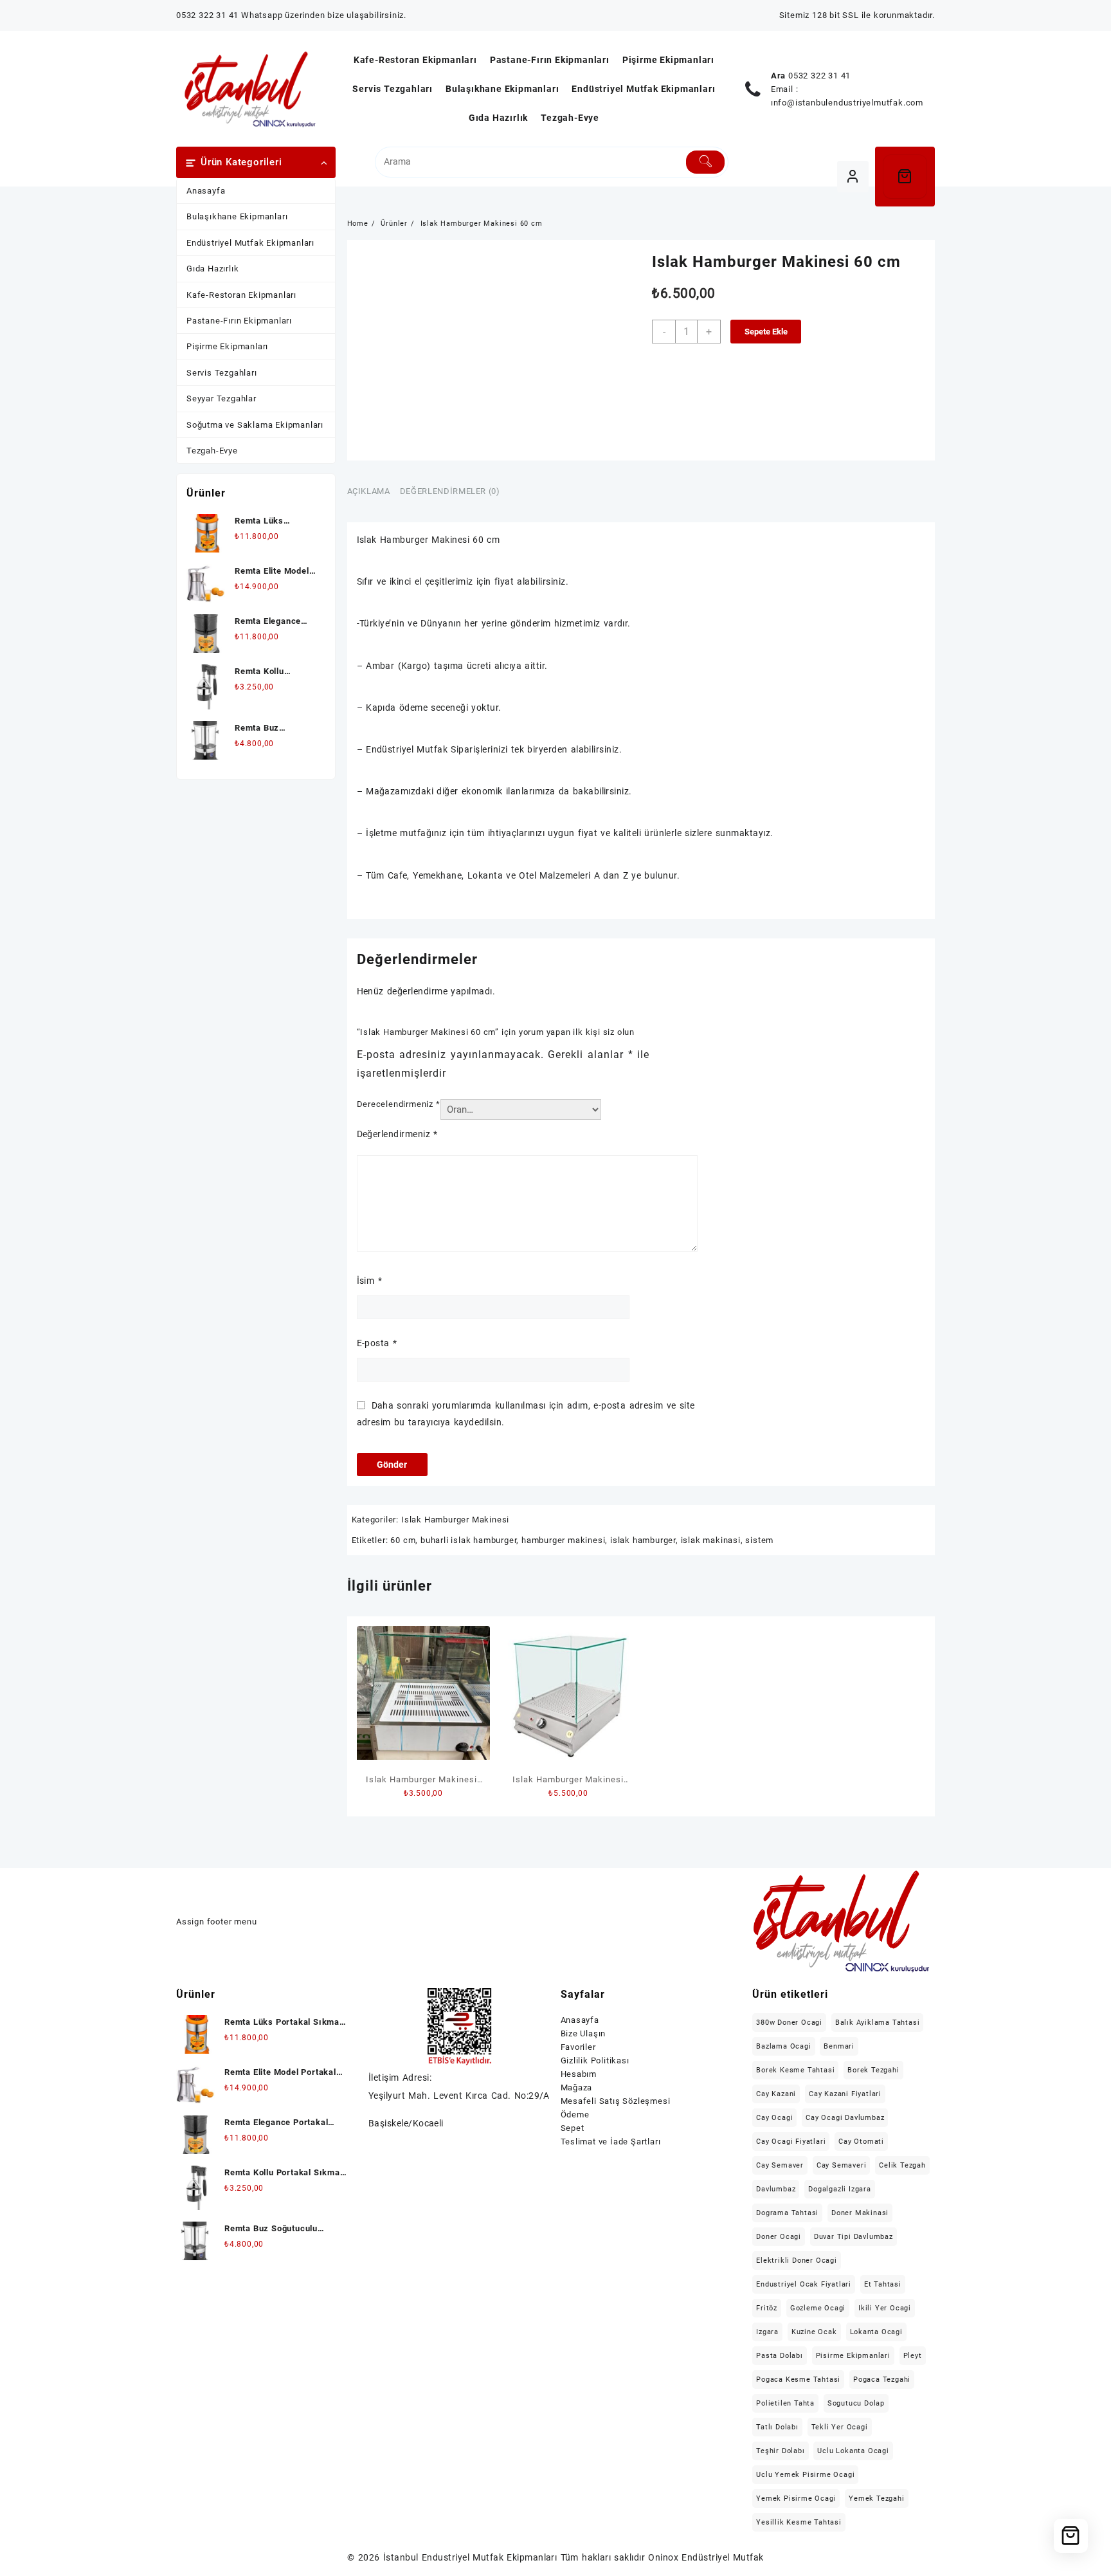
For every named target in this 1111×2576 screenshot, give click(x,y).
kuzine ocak (814, 2332)
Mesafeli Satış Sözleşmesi (616, 2101)
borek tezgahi (873, 2070)
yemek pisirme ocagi (796, 2498)
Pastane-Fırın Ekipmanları (239, 321)
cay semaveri (842, 2165)
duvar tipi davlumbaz (854, 2237)
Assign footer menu (216, 1922)
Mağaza (577, 2087)
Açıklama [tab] (369, 491)
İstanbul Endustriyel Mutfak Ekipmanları (470, 2557)
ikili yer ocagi (885, 2308)
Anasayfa (206, 191)
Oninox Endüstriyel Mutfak (706, 2557)
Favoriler (578, 2047)
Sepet (573, 2128)
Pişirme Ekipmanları (227, 346)
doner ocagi (779, 2237)
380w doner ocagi (789, 2023)
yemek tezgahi (876, 2498)
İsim (369, 1281)
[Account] (853, 177)
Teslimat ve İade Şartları (611, 2142)
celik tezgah (902, 2165)
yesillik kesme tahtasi (799, 2522)
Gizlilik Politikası (595, 2060)
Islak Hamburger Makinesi (455, 1520)
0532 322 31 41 (819, 76)
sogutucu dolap (856, 2403)
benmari (839, 2046)
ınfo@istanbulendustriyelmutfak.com (847, 103)
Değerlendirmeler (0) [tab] (450, 491)
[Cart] (905, 177)
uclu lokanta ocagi (853, 2451)
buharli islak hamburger (468, 1540)
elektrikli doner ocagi (797, 2261)
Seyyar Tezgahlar (221, 398)
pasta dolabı (780, 2356)
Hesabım (579, 2074)
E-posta (377, 1343)
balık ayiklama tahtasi (878, 2023)
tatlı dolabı (777, 2427)
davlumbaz (776, 2189)
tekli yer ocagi (840, 2427)
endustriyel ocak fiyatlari (804, 2284)
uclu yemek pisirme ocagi (805, 2475)
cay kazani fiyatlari (845, 2094)
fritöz (767, 2308)
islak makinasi (711, 1540)
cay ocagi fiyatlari (791, 2142)
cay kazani (776, 2094)
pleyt (913, 2356)
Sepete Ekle (766, 332)
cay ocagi (774, 2118)
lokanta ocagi (876, 2332)
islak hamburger (643, 1540)
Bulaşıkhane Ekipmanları (237, 216)
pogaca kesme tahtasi (798, 2380)
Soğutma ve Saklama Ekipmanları (255, 425)
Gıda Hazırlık (212, 269)
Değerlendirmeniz (397, 1134)
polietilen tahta (785, 2403)
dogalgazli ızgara (840, 2189)
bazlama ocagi (783, 2046)
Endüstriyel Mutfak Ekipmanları (250, 243)
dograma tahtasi (787, 2213)
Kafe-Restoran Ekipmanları (241, 295)
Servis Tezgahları (222, 373)
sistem (759, 1540)
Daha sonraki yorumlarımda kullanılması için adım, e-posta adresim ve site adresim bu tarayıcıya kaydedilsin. (526, 1413)
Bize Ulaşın (583, 2033)
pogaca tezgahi (882, 2380)
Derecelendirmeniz (399, 1104)
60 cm (403, 1540)
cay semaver (780, 2165)
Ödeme (575, 2115)
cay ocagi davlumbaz (845, 2118)
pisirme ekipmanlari (853, 2356)
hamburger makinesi (563, 1540)
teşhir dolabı (780, 2451)
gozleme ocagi (818, 2308)
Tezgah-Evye (212, 451)
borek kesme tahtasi (795, 2070)
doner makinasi (860, 2213)
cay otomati (861, 2142)
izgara (767, 2332)
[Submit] (706, 162)
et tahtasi (883, 2284)
